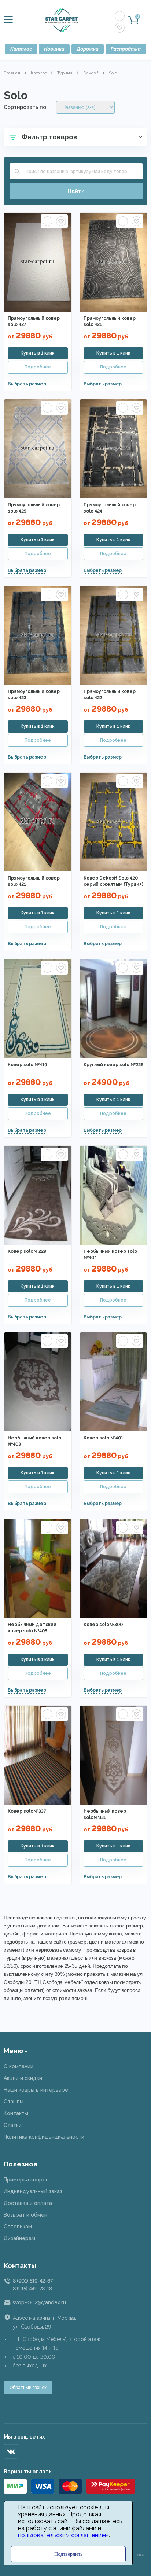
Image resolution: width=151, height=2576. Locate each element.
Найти (76, 191)
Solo (113, 73)
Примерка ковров (26, 2180)
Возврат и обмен (25, 2215)
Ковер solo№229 (27, 1251)
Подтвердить (68, 2554)
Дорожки (88, 49)
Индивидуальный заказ (33, 2191)
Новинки (54, 49)
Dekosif (91, 73)
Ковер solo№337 (27, 1811)
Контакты (16, 2113)
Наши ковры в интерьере (36, 2090)
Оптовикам (18, 2227)
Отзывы (14, 2102)
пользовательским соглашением (63, 2535)
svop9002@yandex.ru (39, 2302)
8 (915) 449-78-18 (32, 2289)
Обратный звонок (28, 2388)
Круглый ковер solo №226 (113, 1065)
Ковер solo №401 (103, 1438)
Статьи (13, 2125)
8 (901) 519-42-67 (33, 2281)
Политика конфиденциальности (44, 2137)
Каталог (21, 49)
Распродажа (126, 49)
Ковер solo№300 (103, 1625)
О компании (19, 2066)
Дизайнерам (19, 2238)
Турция (65, 73)
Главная (12, 73)
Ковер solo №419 (27, 1065)
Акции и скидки (23, 2078)
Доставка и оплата (28, 2203)
